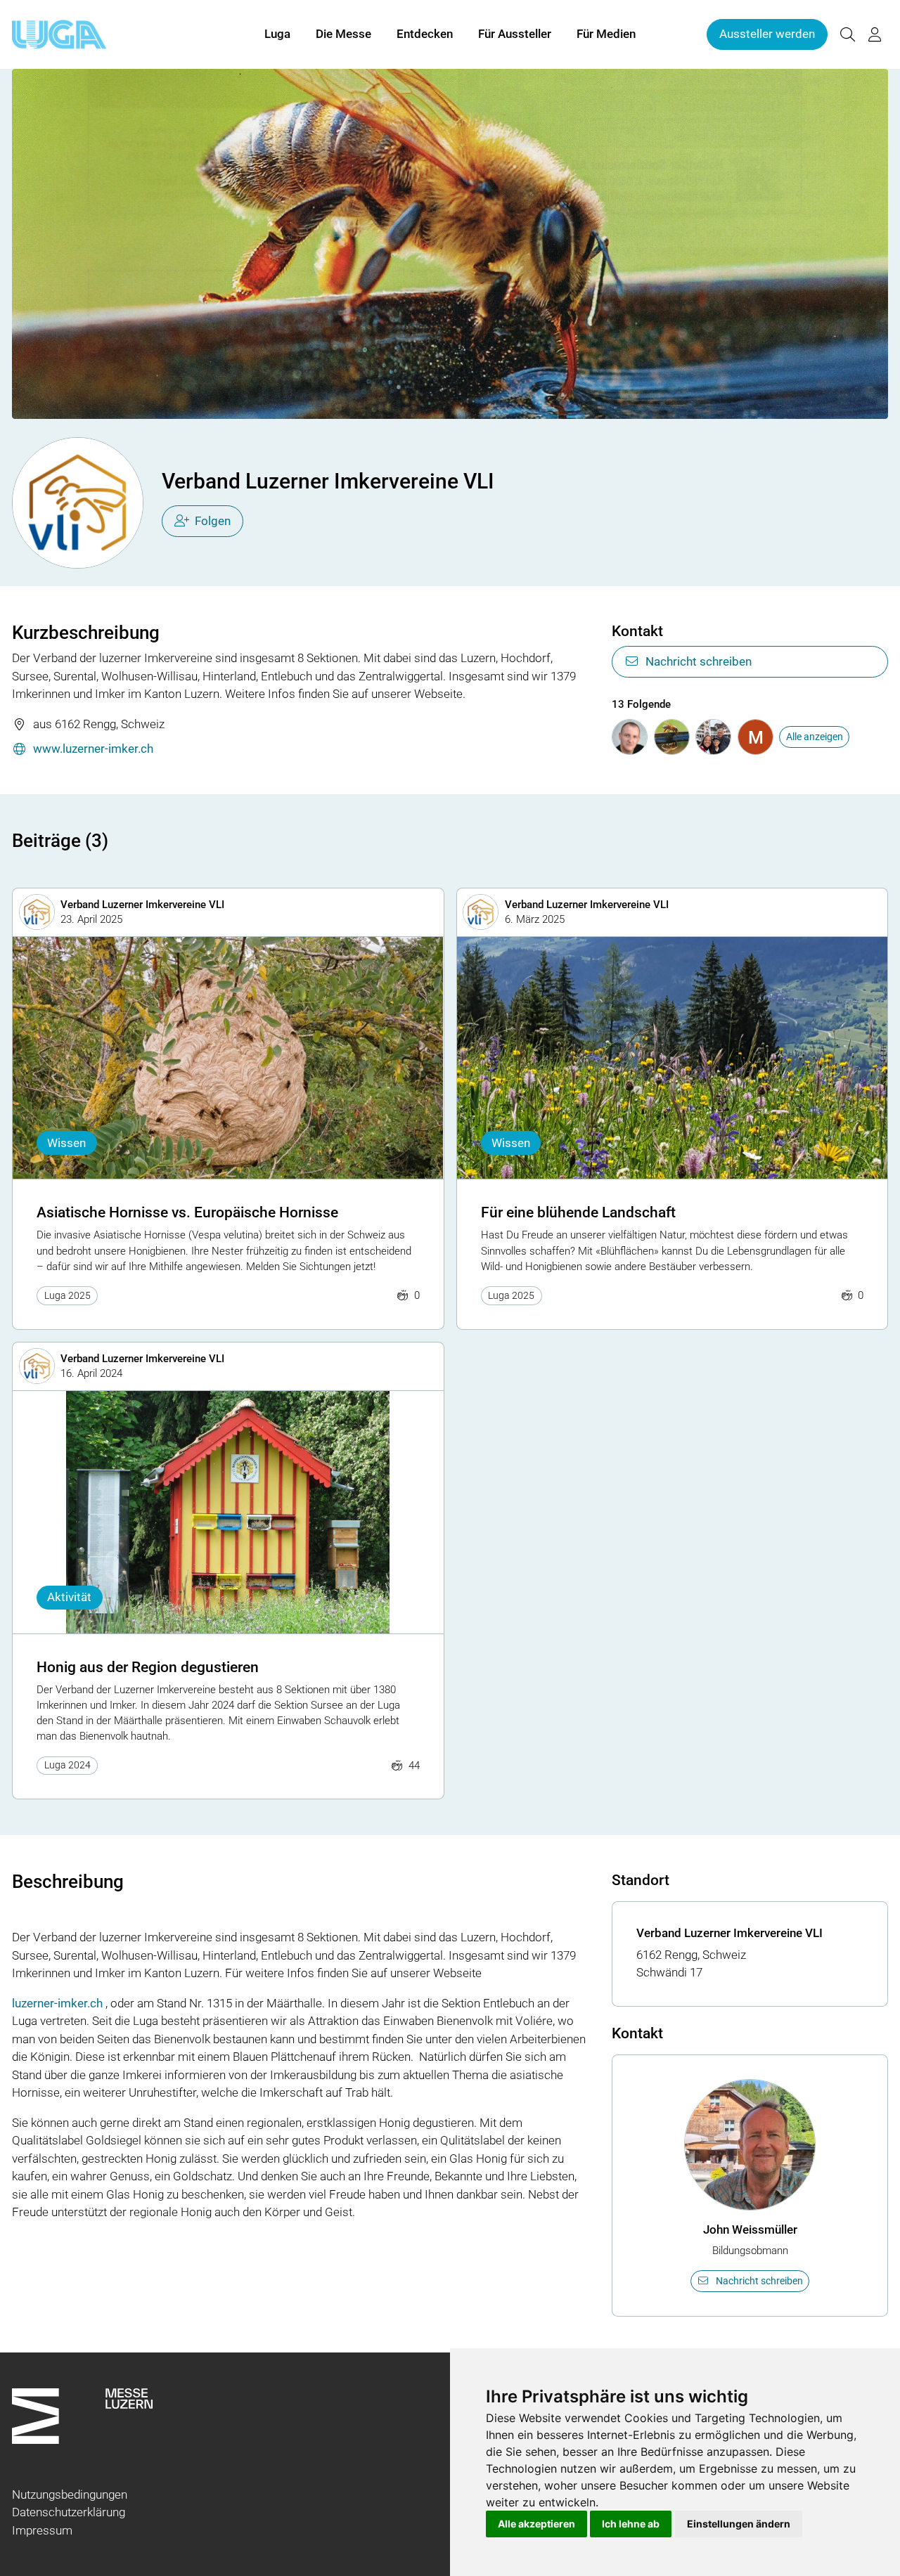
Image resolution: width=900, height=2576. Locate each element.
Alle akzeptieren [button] (536, 2524)
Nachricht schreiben (699, 661)
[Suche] (847, 35)
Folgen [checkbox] (213, 521)
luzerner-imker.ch (57, 2003)
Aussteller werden (767, 34)
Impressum (42, 2530)
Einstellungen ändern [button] (739, 2524)
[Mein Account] (875, 35)
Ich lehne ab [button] (631, 2524)
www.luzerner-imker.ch (93, 749)
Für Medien (606, 34)
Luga (277, 34)
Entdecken (425, 34)
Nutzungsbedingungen (70, 2494)
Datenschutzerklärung (69, 2512)
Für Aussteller (515, 34)
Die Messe (343, 34)
